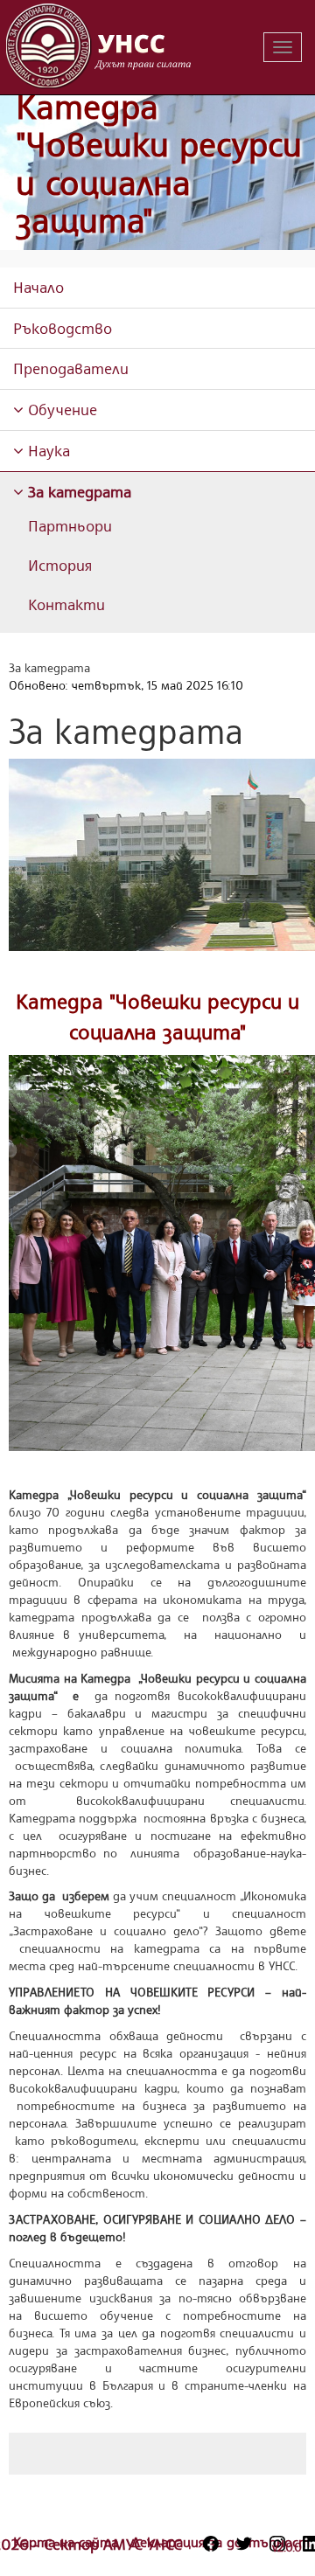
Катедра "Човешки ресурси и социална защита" (159, 163)
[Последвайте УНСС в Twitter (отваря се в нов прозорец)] (244, 2544)
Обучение (60, 409)
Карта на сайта (68, 2542)
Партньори (70, 525)
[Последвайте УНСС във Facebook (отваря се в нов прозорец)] (211, 2544)
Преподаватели (71, 368)
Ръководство (63, 328)
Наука (47, 450)
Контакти (66, 604)
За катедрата (77, 491)
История (60, 565)
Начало (38, 287)
